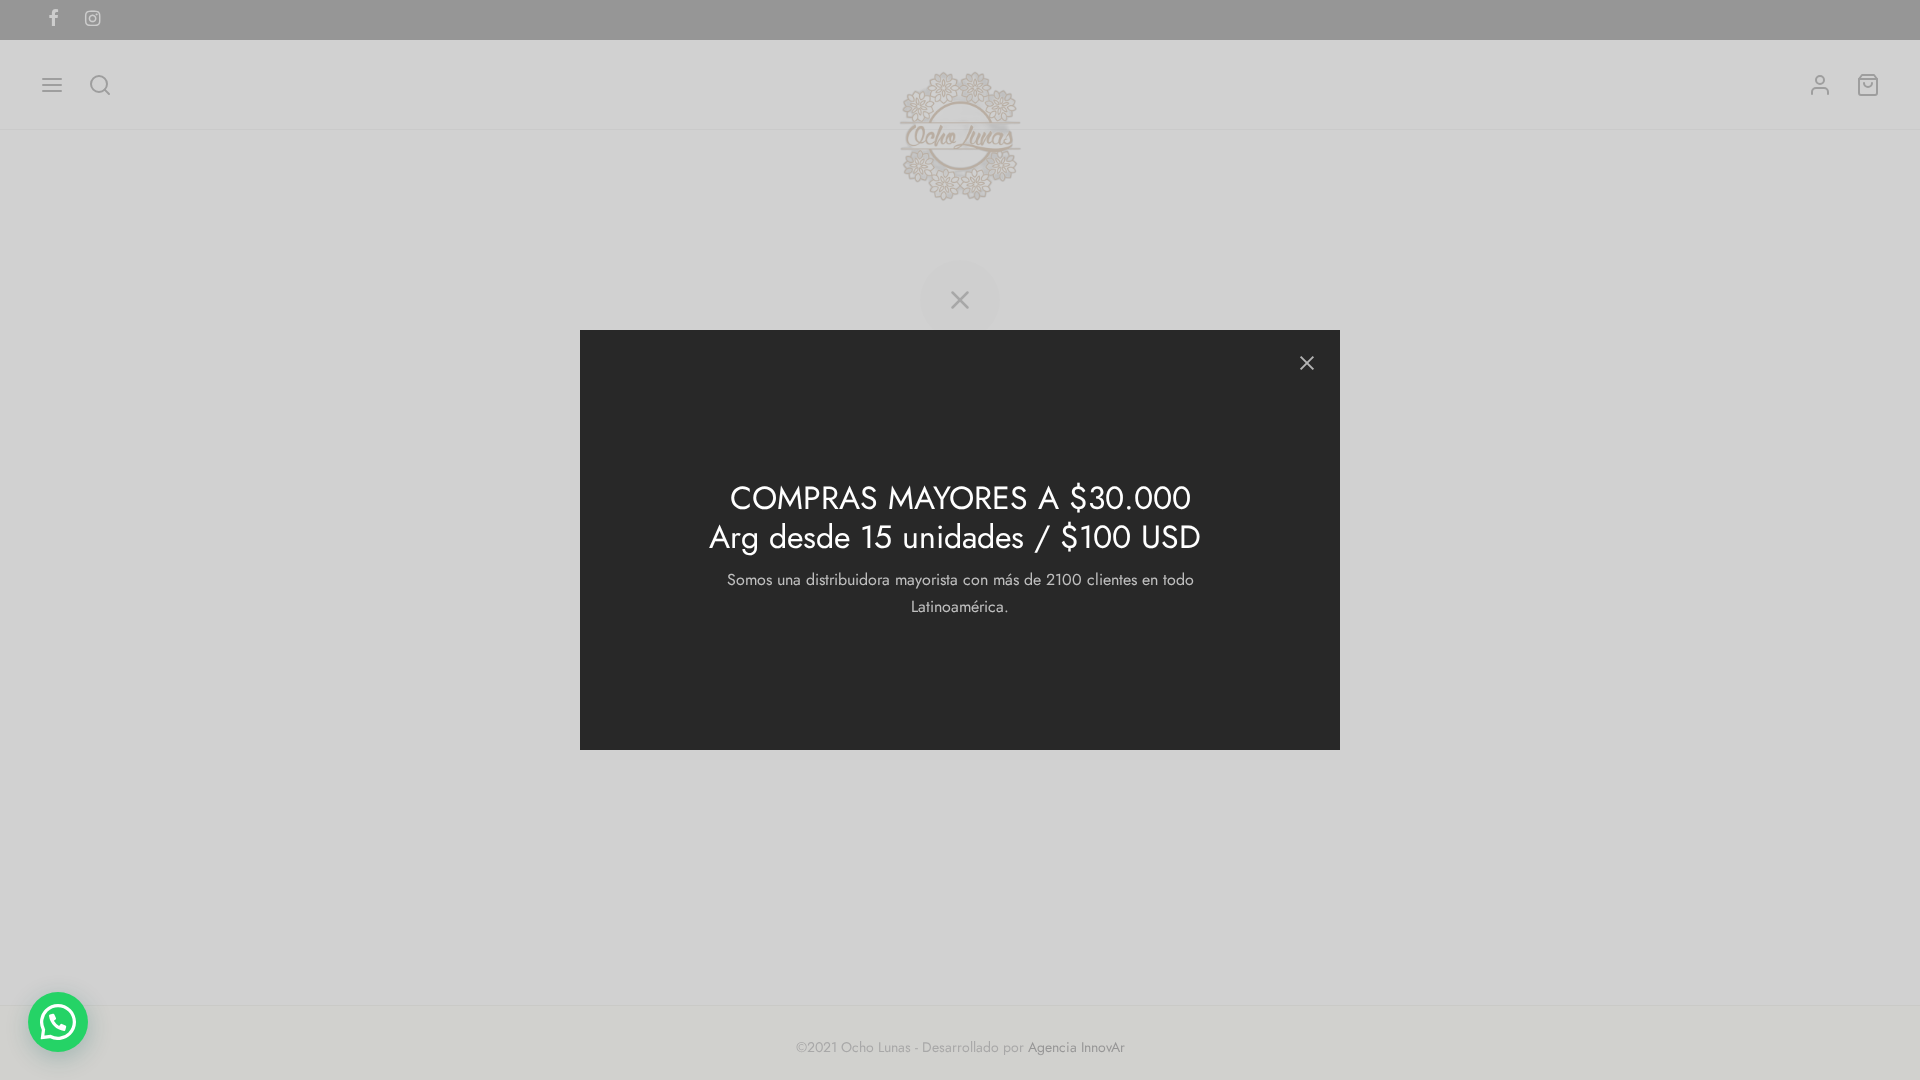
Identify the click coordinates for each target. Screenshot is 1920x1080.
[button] (58, 1022)
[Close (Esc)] (1307, 363)
